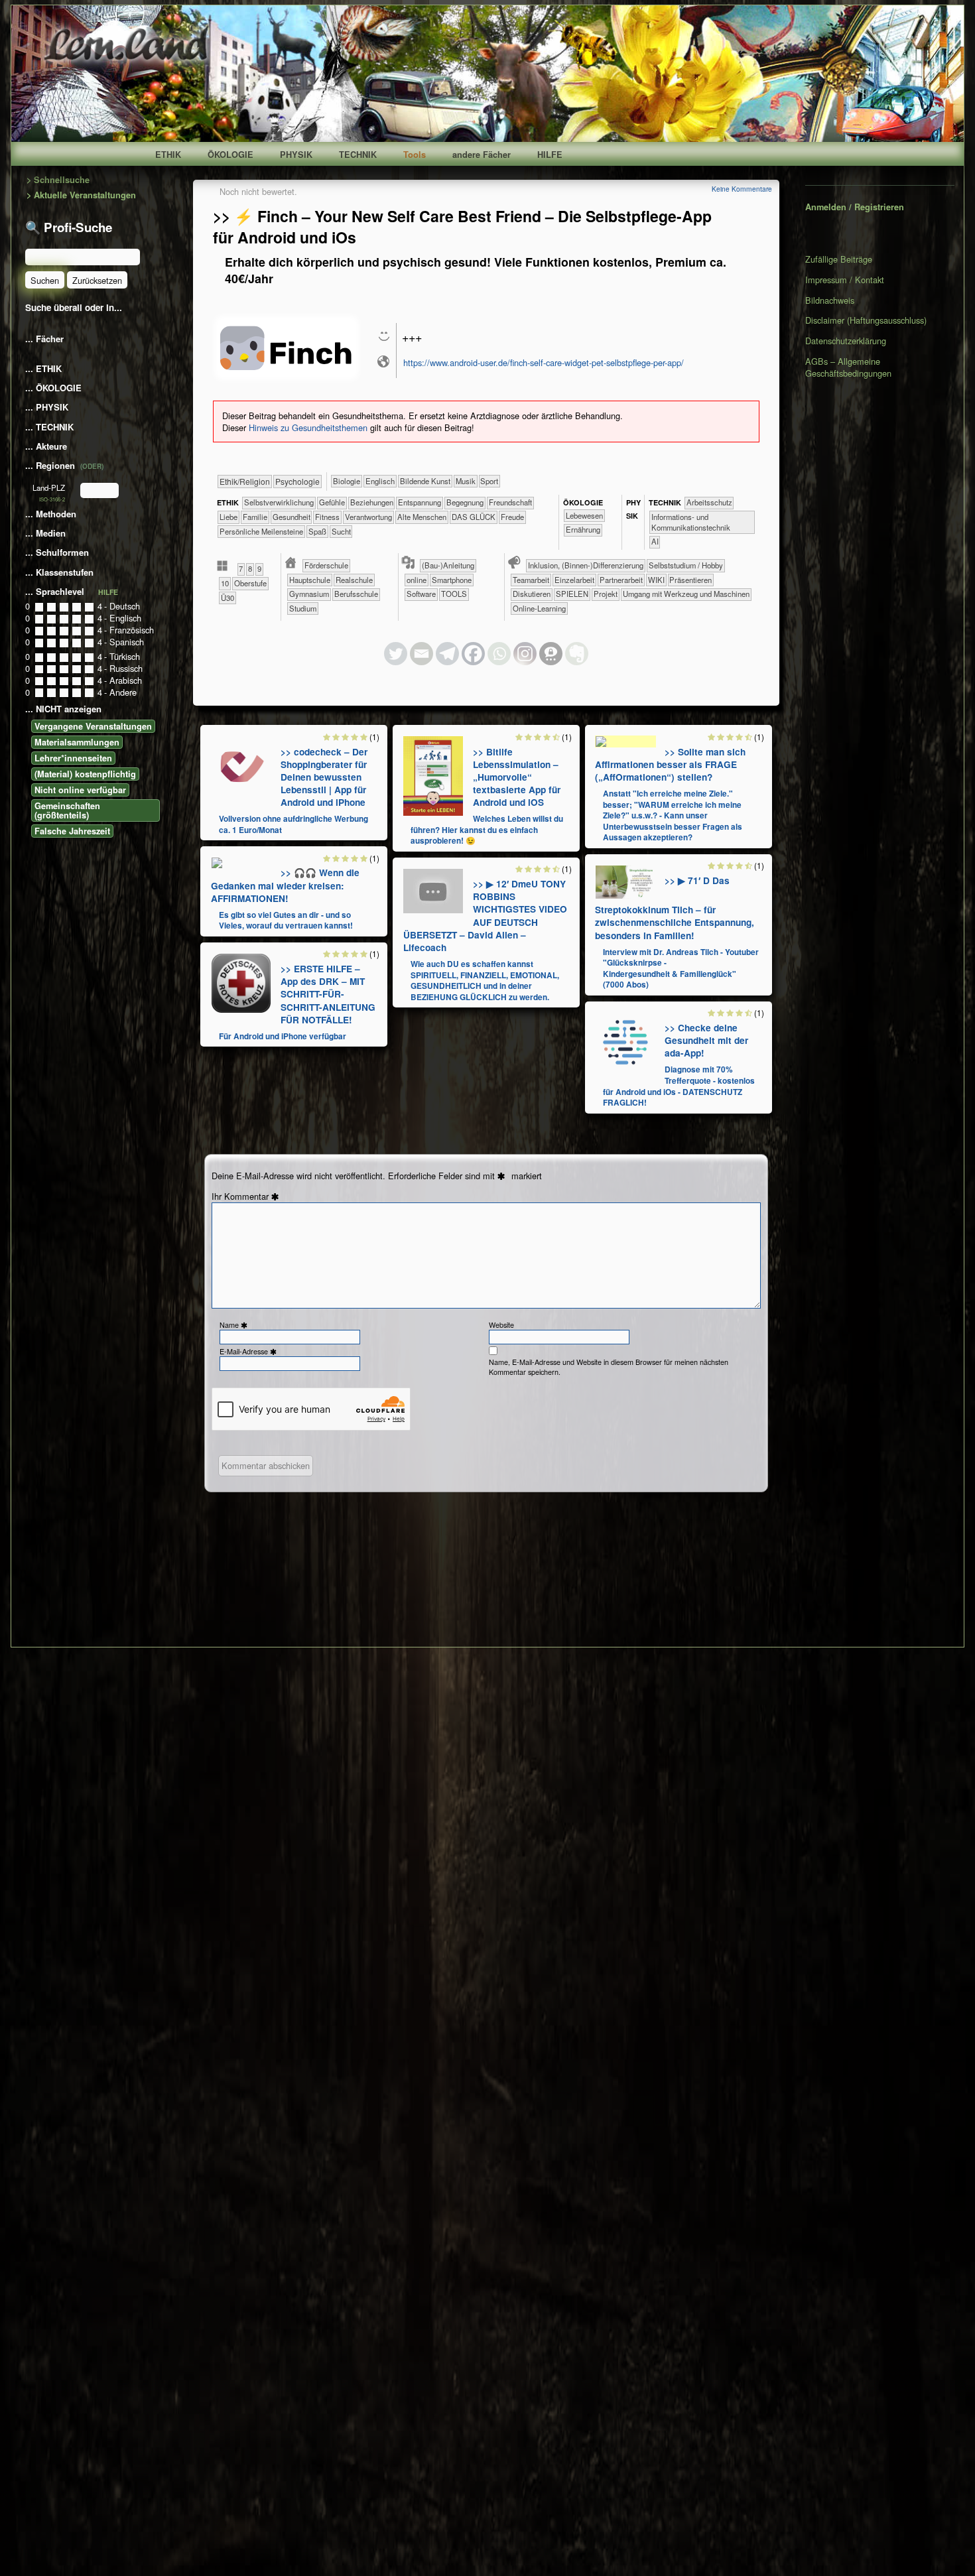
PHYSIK (296, 155)
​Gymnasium (309, 594)
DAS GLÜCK (474, 517)
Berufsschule (356, 594)
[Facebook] (473, 654)
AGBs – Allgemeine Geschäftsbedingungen (848, 367)
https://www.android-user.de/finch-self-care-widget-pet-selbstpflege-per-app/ (544, 362)
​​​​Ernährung (583, 529)
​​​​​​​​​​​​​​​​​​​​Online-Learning (539, 608)
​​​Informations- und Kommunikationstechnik (691, 522)
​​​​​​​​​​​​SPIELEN (572, 594)
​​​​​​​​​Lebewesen (584, 515)
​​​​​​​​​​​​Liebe (228, 517)
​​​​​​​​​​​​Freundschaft (510, 502)
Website (501, 1325)
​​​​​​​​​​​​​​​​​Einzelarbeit (574, 580)
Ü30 (227, 598)
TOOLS (454, 594)
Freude (512, 517)
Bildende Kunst (425, 481)
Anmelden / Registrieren (855, 207)
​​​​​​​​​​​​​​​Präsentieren (690, 580)
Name (235, 1325)
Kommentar (253, 1196)
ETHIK (168, 155)
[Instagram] (525, 654)
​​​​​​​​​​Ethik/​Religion (245, 481)
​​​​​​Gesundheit (292, 517)
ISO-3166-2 (52, 499)
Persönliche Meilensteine (261, 531)
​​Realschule (354, 580)
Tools (415, 155)
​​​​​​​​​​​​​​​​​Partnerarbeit (621, 580)
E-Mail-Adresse (249, 1351)
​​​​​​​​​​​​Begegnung (465, 502)
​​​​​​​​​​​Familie (255, 517)
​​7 (241, 568)
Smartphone (452, 580)
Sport (489, 481)
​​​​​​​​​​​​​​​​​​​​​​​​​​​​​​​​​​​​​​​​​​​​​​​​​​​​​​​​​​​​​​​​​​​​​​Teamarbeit (531, 580)
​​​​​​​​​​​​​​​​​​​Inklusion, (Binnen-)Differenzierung (586, 565)
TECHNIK (358, 155)
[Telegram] (447, 654)
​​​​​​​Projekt (606, 594)
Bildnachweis (830, 300)
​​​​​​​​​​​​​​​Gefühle (332, 502)
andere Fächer (482, 155)
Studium (303, 608)
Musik (466, 481)
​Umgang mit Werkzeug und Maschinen (686, 594)
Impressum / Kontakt (845, 280)
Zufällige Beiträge (839, 259)
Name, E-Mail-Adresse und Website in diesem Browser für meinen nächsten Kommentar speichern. (609, 1367)
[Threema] (551, 654)
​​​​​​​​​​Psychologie (297, 481)
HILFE (550, 155)
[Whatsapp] (499, 654)
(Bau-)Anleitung (448, 565)
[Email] (422, 654)
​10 (225, 583)
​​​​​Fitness (327, 517)
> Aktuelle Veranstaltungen (81, 195)
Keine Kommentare (742, 189)
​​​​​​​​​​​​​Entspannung (420, 502)
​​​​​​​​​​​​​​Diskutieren (532, 594)
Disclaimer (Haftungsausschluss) (866, 320)
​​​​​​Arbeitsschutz (709, 502)
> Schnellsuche (58, 180)
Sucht (341, 531)
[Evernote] (577, 654)
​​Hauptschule (310, 580)
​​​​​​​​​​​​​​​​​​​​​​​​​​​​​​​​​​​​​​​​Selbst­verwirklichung (279, 502)
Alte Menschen (422, 517)
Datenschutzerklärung (846, 341)
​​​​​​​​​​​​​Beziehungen (372, 502)
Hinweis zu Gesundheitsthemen (308, 427)
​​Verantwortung (368, 517)
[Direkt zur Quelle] (241, 765)
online (417, 580)
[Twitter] (396, 654)
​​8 (250, 568)
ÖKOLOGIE (230, 155)
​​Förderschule (326, 565)
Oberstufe (250, 583)
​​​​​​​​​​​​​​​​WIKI (656, 580)
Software (421, 594)
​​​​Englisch (380, 481)
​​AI (655, 541)
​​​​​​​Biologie (347, 481)
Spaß (317, 531)
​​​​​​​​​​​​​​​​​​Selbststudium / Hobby (686, 565)
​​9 (259, 568)
